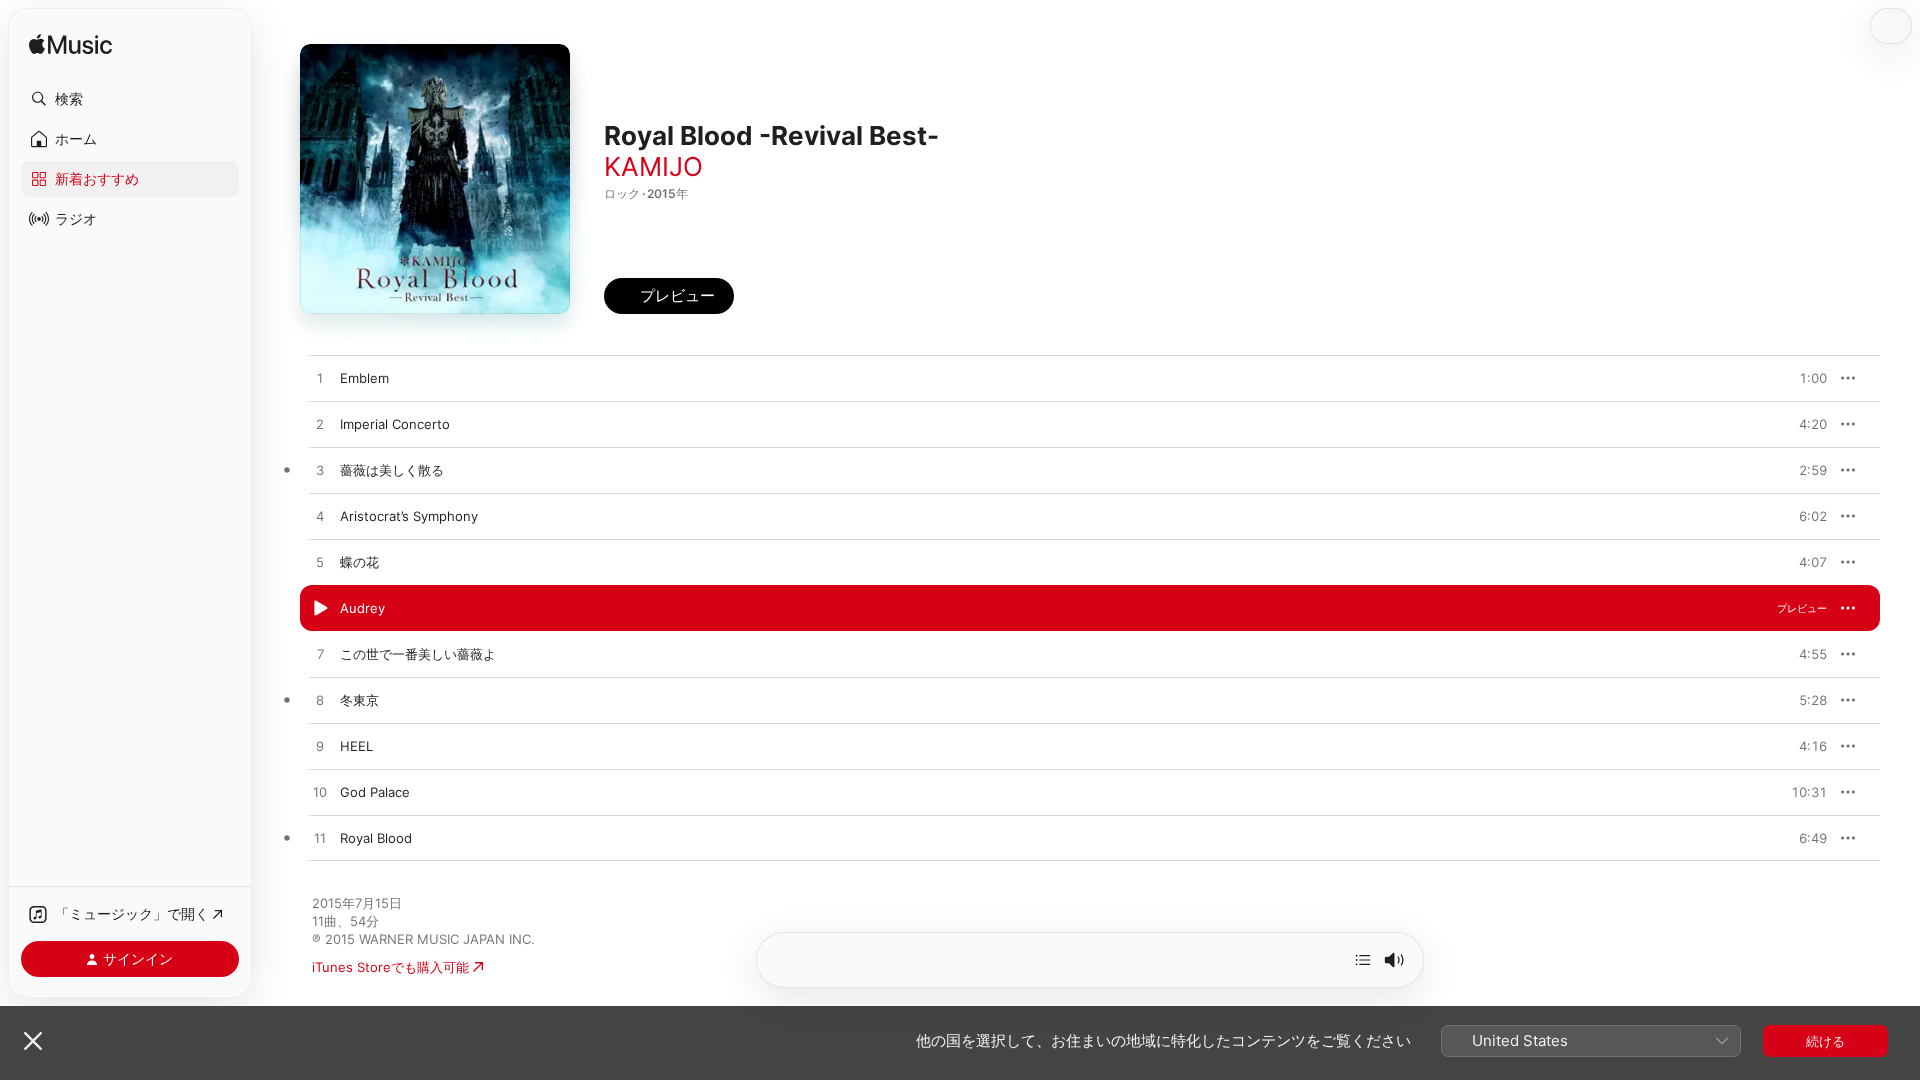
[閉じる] (33, 1041)
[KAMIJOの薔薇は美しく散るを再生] (320, 471)
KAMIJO (653, 166)
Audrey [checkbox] (362, 608)
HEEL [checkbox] (356, 746)
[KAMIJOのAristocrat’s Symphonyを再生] (320, 517)
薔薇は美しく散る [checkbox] (392, 470)
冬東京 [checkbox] (359, 700)
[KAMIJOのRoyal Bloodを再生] (320, 839)
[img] (70, 45)
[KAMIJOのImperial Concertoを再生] (320, 425)
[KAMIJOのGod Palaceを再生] (320, 793)
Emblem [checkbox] (364, 378)
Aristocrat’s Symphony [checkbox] (409, 516)
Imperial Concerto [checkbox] (395, 424)
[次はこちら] (1363, 960)
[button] (130, 99)
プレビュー (1802, 378)
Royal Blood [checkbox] (376, 838)
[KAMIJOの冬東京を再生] (320, 701)
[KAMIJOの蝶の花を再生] (320, 563)
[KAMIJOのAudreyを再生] (320, 609)
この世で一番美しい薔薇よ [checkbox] (418, 654)
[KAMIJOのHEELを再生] (320, 747)
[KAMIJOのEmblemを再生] (320, 379)
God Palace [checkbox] (375, 792)
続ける (1825, 1041)
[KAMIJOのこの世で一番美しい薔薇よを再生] (320, 655)
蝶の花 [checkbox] (359, 562)
